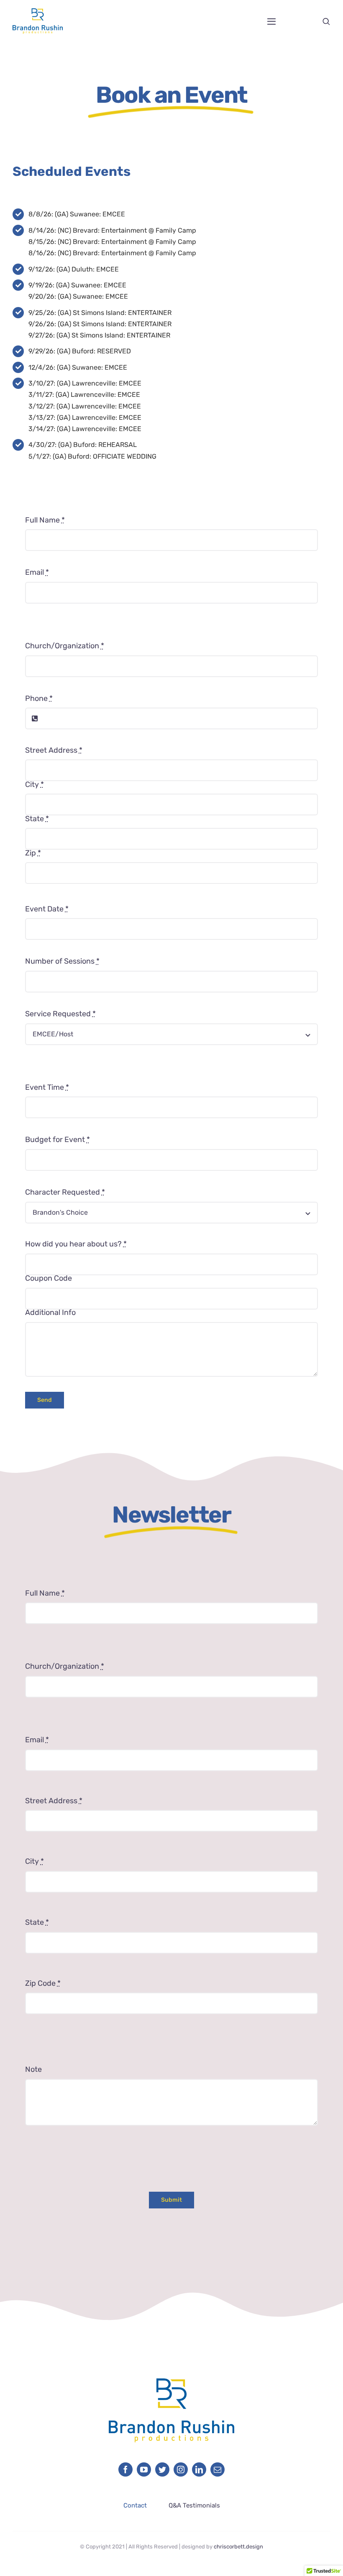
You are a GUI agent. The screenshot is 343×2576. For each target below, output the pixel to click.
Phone (39, 698)
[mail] (218, 2469)
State (37, 819)
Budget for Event (58, 1140)
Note (33, 2069)
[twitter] (162, 2469)
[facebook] (125, 2469)
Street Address (54, 750)
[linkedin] (199, 2469)
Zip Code (43, 1983)
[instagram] (181, 2469)
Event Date (47, 909)
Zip (33, 853)
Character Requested (65, 1192)
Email (37, 572)
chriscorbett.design (238, 2547)
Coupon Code (49, 1278)
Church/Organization (65, 646)
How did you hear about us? (76, 1244)
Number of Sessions (62, 961)
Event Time (47, 1087)
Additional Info (50, 1312)
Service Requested (60, 1014)
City (35, 784)
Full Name (45, 520)
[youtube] (144, 2469)
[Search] (326, 21)
